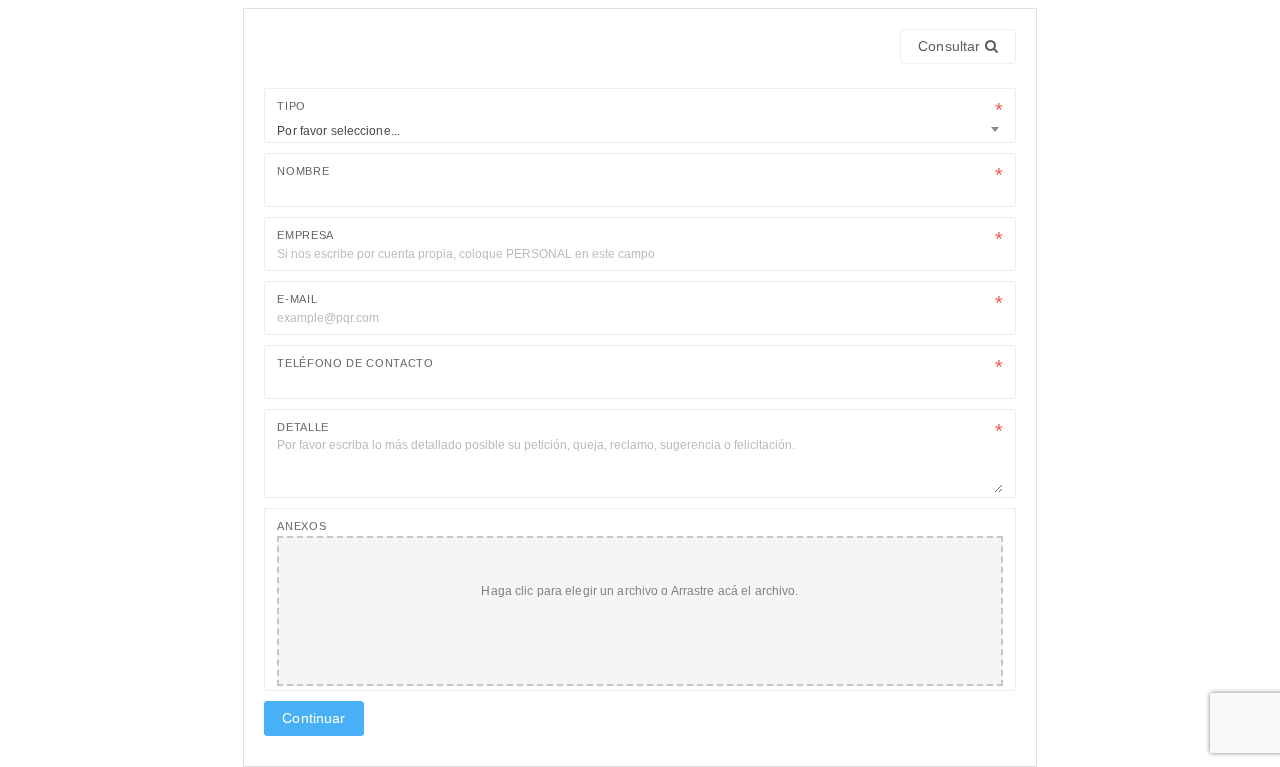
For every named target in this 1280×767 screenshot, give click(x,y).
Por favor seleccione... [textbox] (338, 131)
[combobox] (639, 129)
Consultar (951, 46)
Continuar (313, 718)
